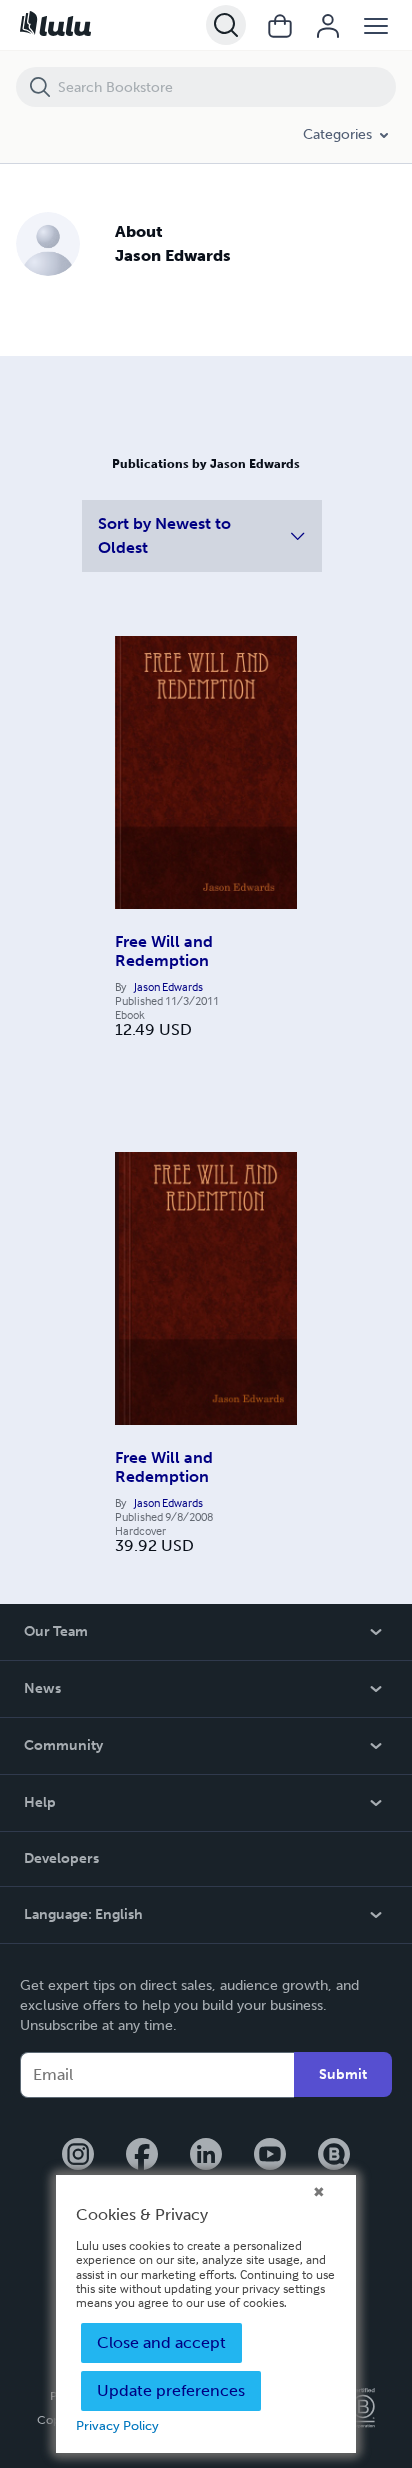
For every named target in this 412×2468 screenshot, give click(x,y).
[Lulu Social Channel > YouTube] (270, 2156)
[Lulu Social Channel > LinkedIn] (206, 2156)
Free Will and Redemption (164, 950)
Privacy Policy (117, 2425)
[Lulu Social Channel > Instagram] (78, 2156)
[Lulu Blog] (334, 2156)
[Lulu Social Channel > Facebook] (142, 2156)
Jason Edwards (168, 987)
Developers (61, 1858)
